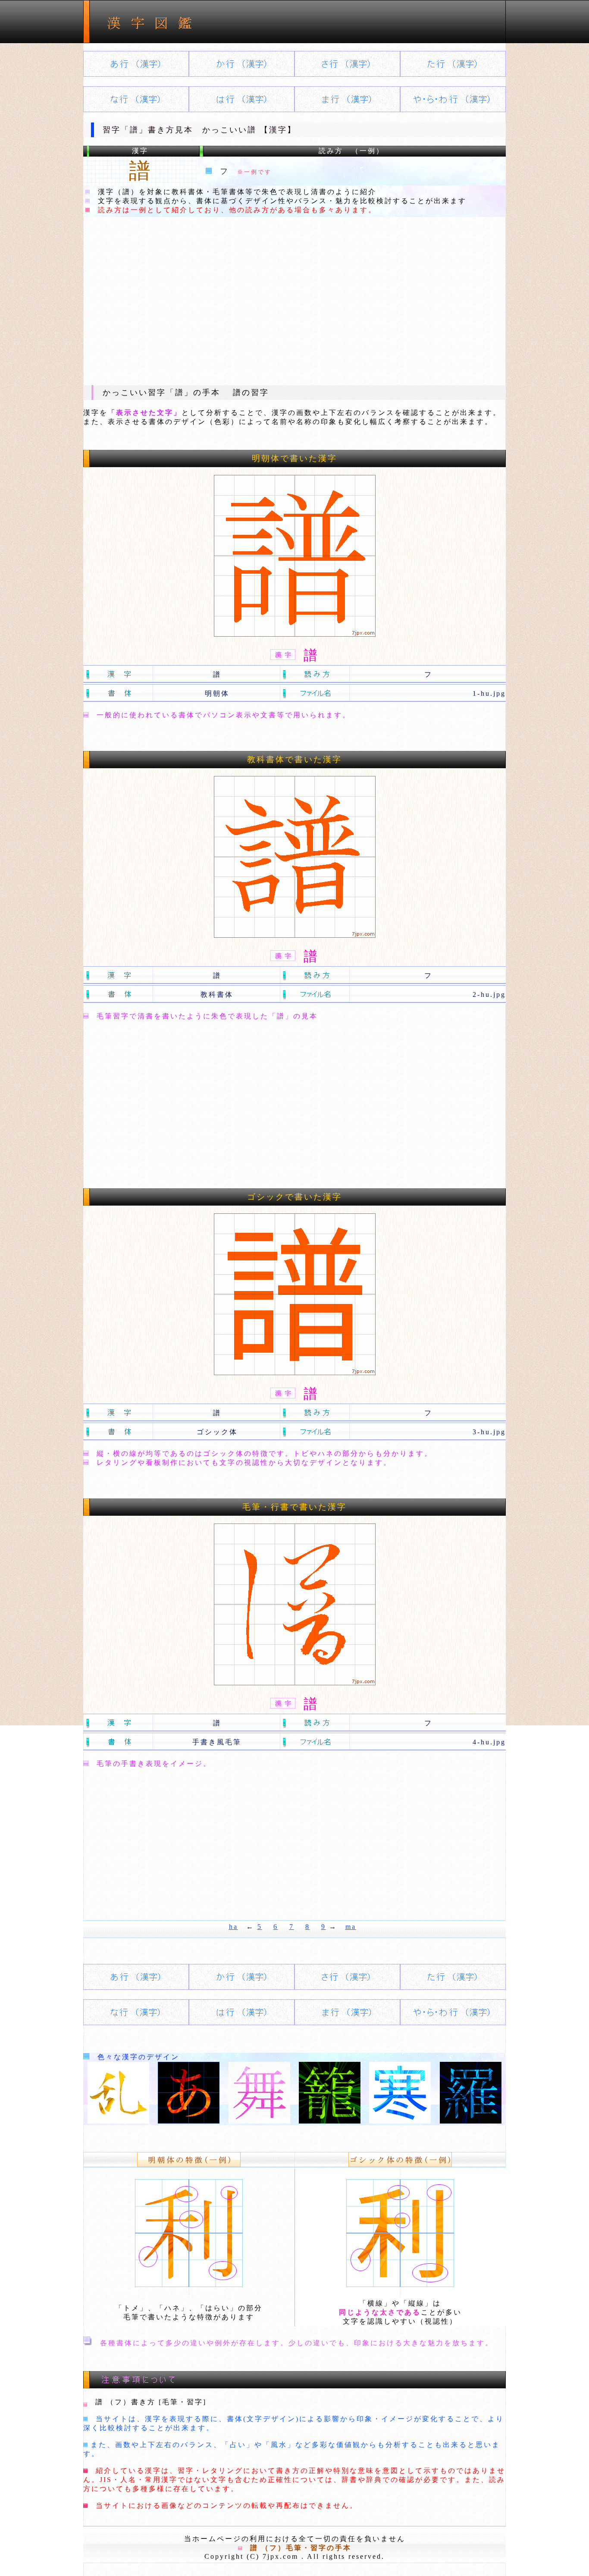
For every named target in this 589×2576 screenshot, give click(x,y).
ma (351, 1927)
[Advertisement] (294, 301)
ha (233, 1927)
